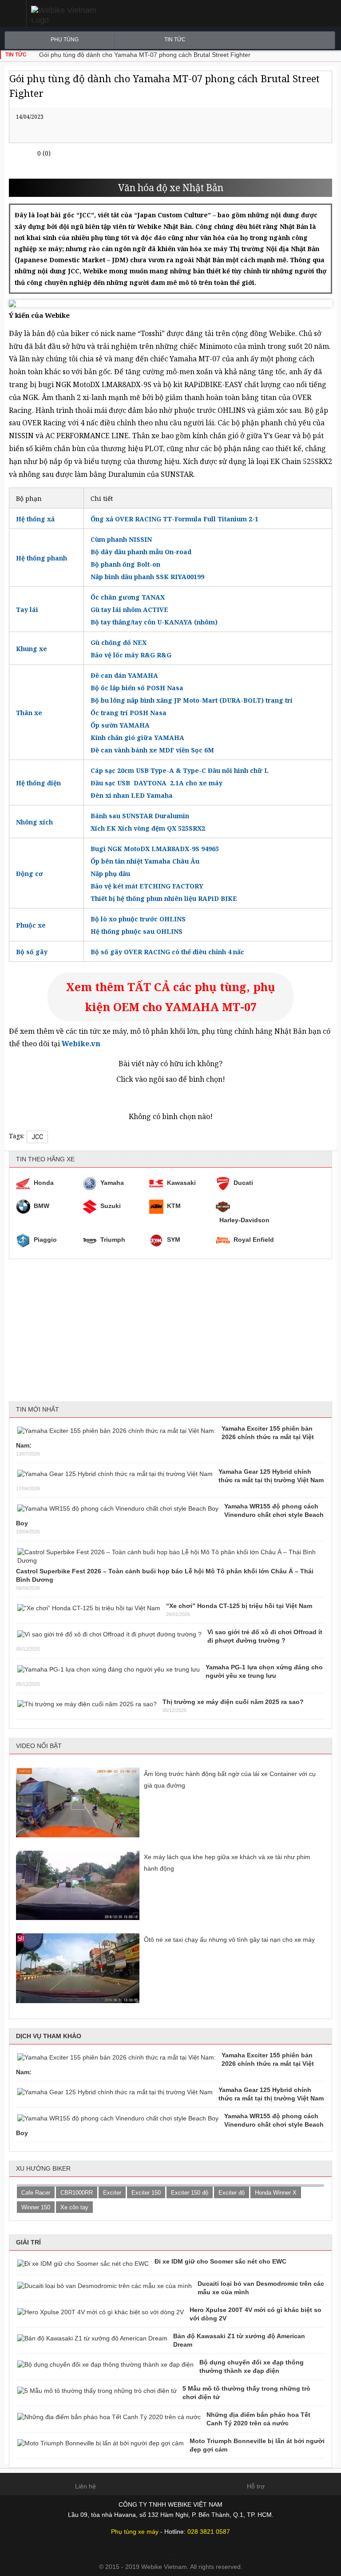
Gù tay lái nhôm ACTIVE (129, 610)
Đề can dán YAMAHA (124, 675)
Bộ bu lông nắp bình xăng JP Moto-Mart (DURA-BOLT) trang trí (192, 700)
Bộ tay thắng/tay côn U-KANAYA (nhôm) (154, 622)
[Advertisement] (170, 1330)
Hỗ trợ (256, 2486)
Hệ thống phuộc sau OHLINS (137, 931)
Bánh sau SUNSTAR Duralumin (140, 816)
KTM (174, 1206)
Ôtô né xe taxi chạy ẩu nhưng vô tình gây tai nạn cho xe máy (229, 1940)
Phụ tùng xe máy (135, 2532)
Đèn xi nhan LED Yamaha (132, 795)
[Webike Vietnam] (99, 15)
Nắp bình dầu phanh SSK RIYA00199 (147, 577)
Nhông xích (34, 822)
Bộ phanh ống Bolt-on (126, 564)
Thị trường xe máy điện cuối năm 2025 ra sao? (233, 1702)
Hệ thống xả (35, 519)
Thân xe (29, 713)
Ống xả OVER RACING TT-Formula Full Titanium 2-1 (174, 519)
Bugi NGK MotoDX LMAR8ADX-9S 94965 (155, 849)
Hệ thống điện (38, 783)
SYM (174, 1240)
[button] (13, 13)
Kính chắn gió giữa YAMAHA (137, 738)
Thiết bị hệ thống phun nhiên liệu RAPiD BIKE (164, 898)
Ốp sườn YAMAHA (120, 725)
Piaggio (45, 1240)
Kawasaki (181, 1183)
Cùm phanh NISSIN (121, 539)
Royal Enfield (254, 1240)
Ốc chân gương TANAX (128, 597)
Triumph (113, 1240)
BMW (42, 1206)
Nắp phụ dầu (110, 874)
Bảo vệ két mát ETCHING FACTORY (147, 886)
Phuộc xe (31, 925)
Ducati (243, 1183)
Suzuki (111, 1206)
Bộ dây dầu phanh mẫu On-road (141, 552)
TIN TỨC (16, 55)
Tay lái (27, 610)
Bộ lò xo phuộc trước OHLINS (138, 919)
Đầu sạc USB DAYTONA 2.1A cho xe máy (157, 783)
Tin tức (175, 40)
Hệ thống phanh (42, 558)
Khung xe (32, 649)
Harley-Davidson (244, 1220)
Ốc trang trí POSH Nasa (129, 713)
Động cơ (29, 874)
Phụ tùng (65, 40)
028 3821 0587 (209, 2532)
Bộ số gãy (32, 952)
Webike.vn (81, 1044)
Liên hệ (85, 2486)
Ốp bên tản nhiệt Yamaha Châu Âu (145, 861)
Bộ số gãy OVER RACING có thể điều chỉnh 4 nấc (167, 952)
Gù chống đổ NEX (119, 642)
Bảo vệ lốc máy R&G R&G (131, 655)
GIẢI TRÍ (28, 2242)
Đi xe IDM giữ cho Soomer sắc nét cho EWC (220, 2261)
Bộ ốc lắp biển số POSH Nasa (137, 688)
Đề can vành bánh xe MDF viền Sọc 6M (152, 750)
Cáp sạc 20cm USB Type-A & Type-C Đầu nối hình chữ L (180, 770)
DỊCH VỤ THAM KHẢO (49, 2036)
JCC (37, 1137)
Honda (44, 1183)
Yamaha (112, 1183)
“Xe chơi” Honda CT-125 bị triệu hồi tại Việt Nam (239, 1606)
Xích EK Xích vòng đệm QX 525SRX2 (148, 828)
